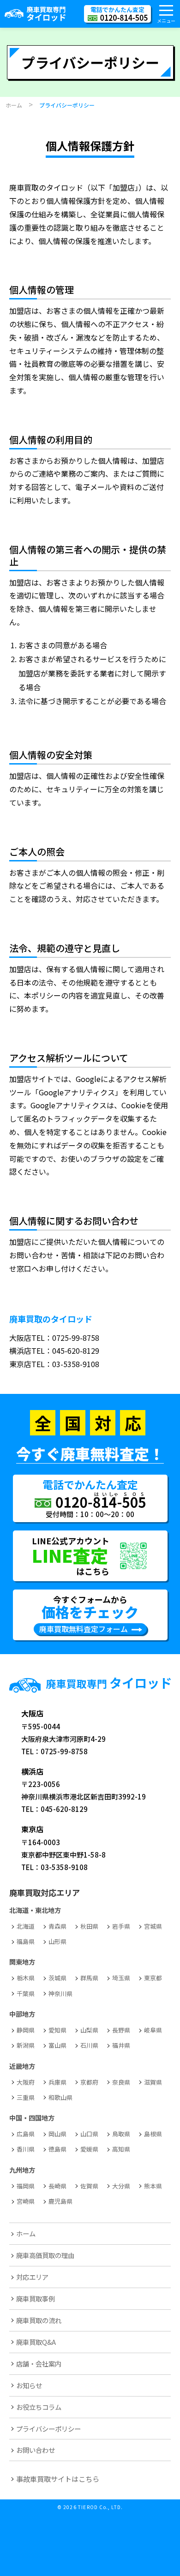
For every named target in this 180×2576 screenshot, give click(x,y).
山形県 (57, 1941)
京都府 (89, 2082)
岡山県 (57, 2134)
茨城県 (57, 1978)
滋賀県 (153, 2082)
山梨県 (89, 2030)
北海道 (26, 1926)
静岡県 (26, 2030)
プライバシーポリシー (48, 2429)
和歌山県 (60, 2097)
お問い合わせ (36, 2450)
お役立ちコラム (39, 2407)
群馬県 (89, 1978)
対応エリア (32, 2277)
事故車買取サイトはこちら (58, 2479)
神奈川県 (60, 1993)
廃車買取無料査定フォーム (84, 1629)
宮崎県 (26, 2201)
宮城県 (153, 1926)
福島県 (26, 1941)
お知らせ (29, 2385)
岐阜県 (153, 2030)
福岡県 (26, 2186)
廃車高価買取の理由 (45, 2255)
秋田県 (89, 1926)
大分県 (121, 2186)
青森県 (57, 1926)
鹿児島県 (60, 2201)
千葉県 (26, 1993)
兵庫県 (57, 2082)
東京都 (153, 1978)
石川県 (89, 2045)
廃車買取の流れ (39, 2320)
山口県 (89, 2134)
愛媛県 (89, 2149)
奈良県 (121, 2082)
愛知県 (57, 2030)
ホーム (26, 2233)
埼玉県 (121, 1978)
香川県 (26, 2149)
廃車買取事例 (36, 2298)
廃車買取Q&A (36, 2342)
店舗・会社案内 (39, 2364)
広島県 (26, 2134)
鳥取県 (121, 2134)
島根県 (153, 2134)
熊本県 (153, 2186)
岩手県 (121, 1926)
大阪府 (26, 2082)
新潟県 (26, 2045)
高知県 (121, 2149)
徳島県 (57, 2149)
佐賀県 (89, 2186)
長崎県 (57, 2186)
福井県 (121, 2045)
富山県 (57, 2045)
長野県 (121, 2030)
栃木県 (26, 1978)
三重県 (26, 2097)
